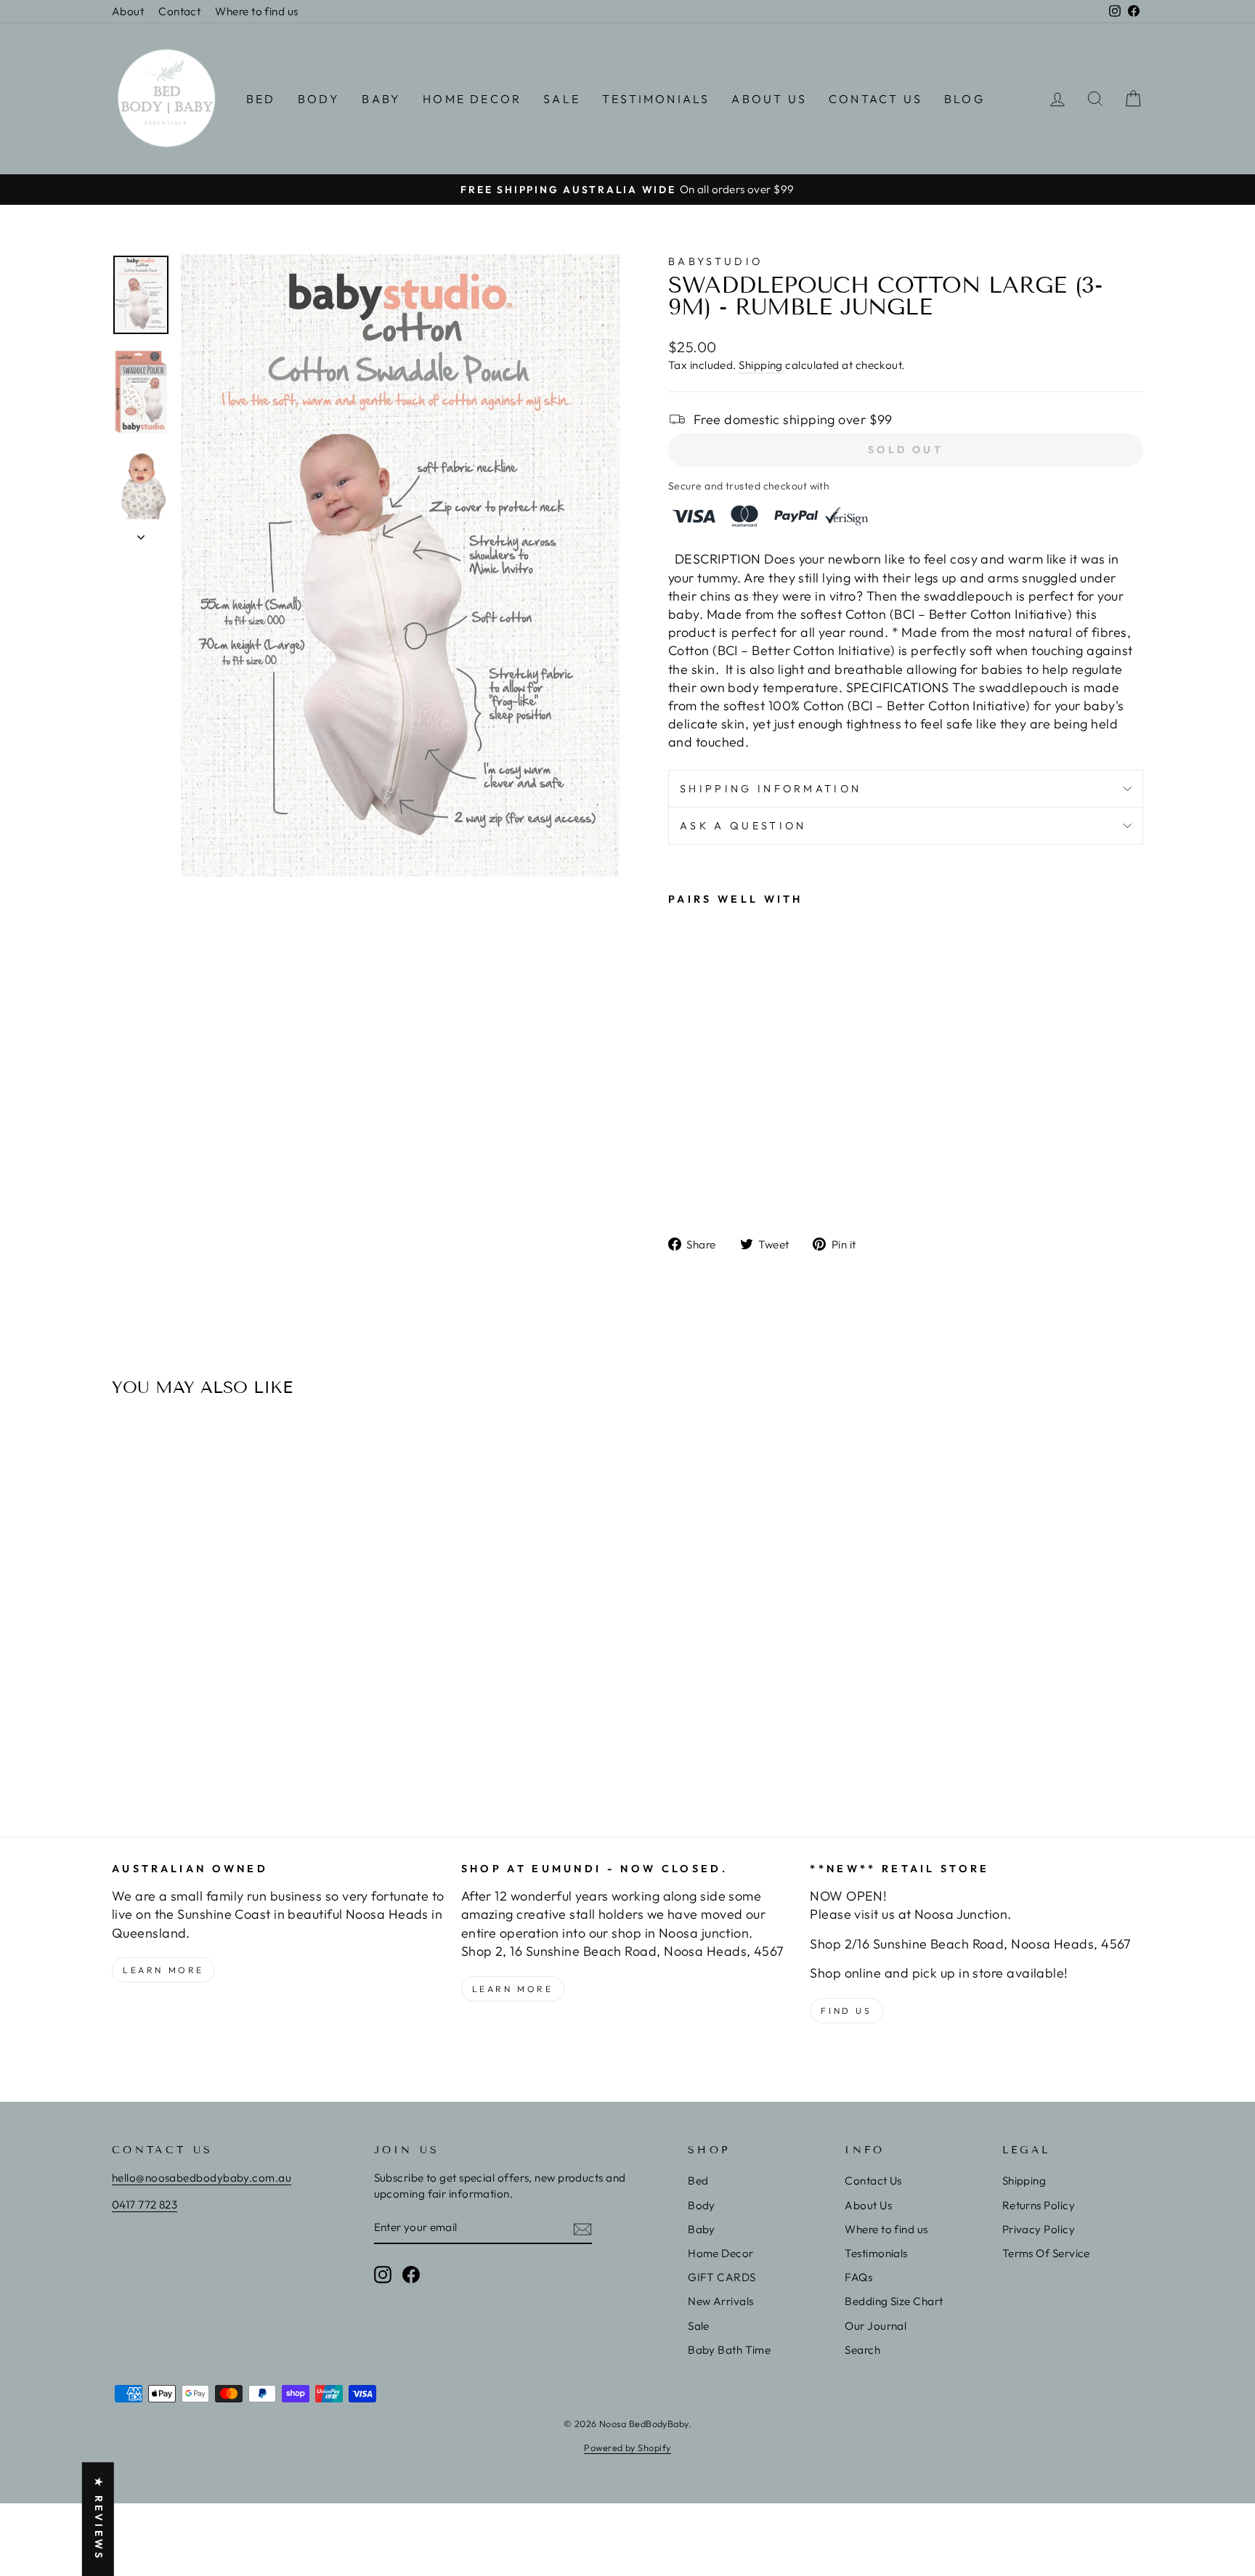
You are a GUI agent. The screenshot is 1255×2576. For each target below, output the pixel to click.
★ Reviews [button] (99, 2519)
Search (862, 2350)
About (128, 11)
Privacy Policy (1039, 2229)
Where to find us (256, 11)
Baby (381, 99)
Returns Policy (1039, 2205)
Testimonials (656, 99)
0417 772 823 (145, 2205)
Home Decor (472, 99)
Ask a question (743, 826)
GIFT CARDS (722, 2277)
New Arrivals (720, 2301)
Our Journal (876, 2326)
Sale (562, 99)
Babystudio (715, 261)
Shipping (761, 365)
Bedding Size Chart (894, 2301)
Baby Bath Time (729, 2350)
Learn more (163, 1970)
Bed (261, 99)
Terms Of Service (1046, 2253)
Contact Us (876, 99)
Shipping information (771, 789)
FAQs (858, 2277)
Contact (179, 11)
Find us (846, 2011)
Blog (964, 99)
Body (319, 99)
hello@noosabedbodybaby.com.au (202, 2178)
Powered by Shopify (627, 2447)
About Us (769, 99)
